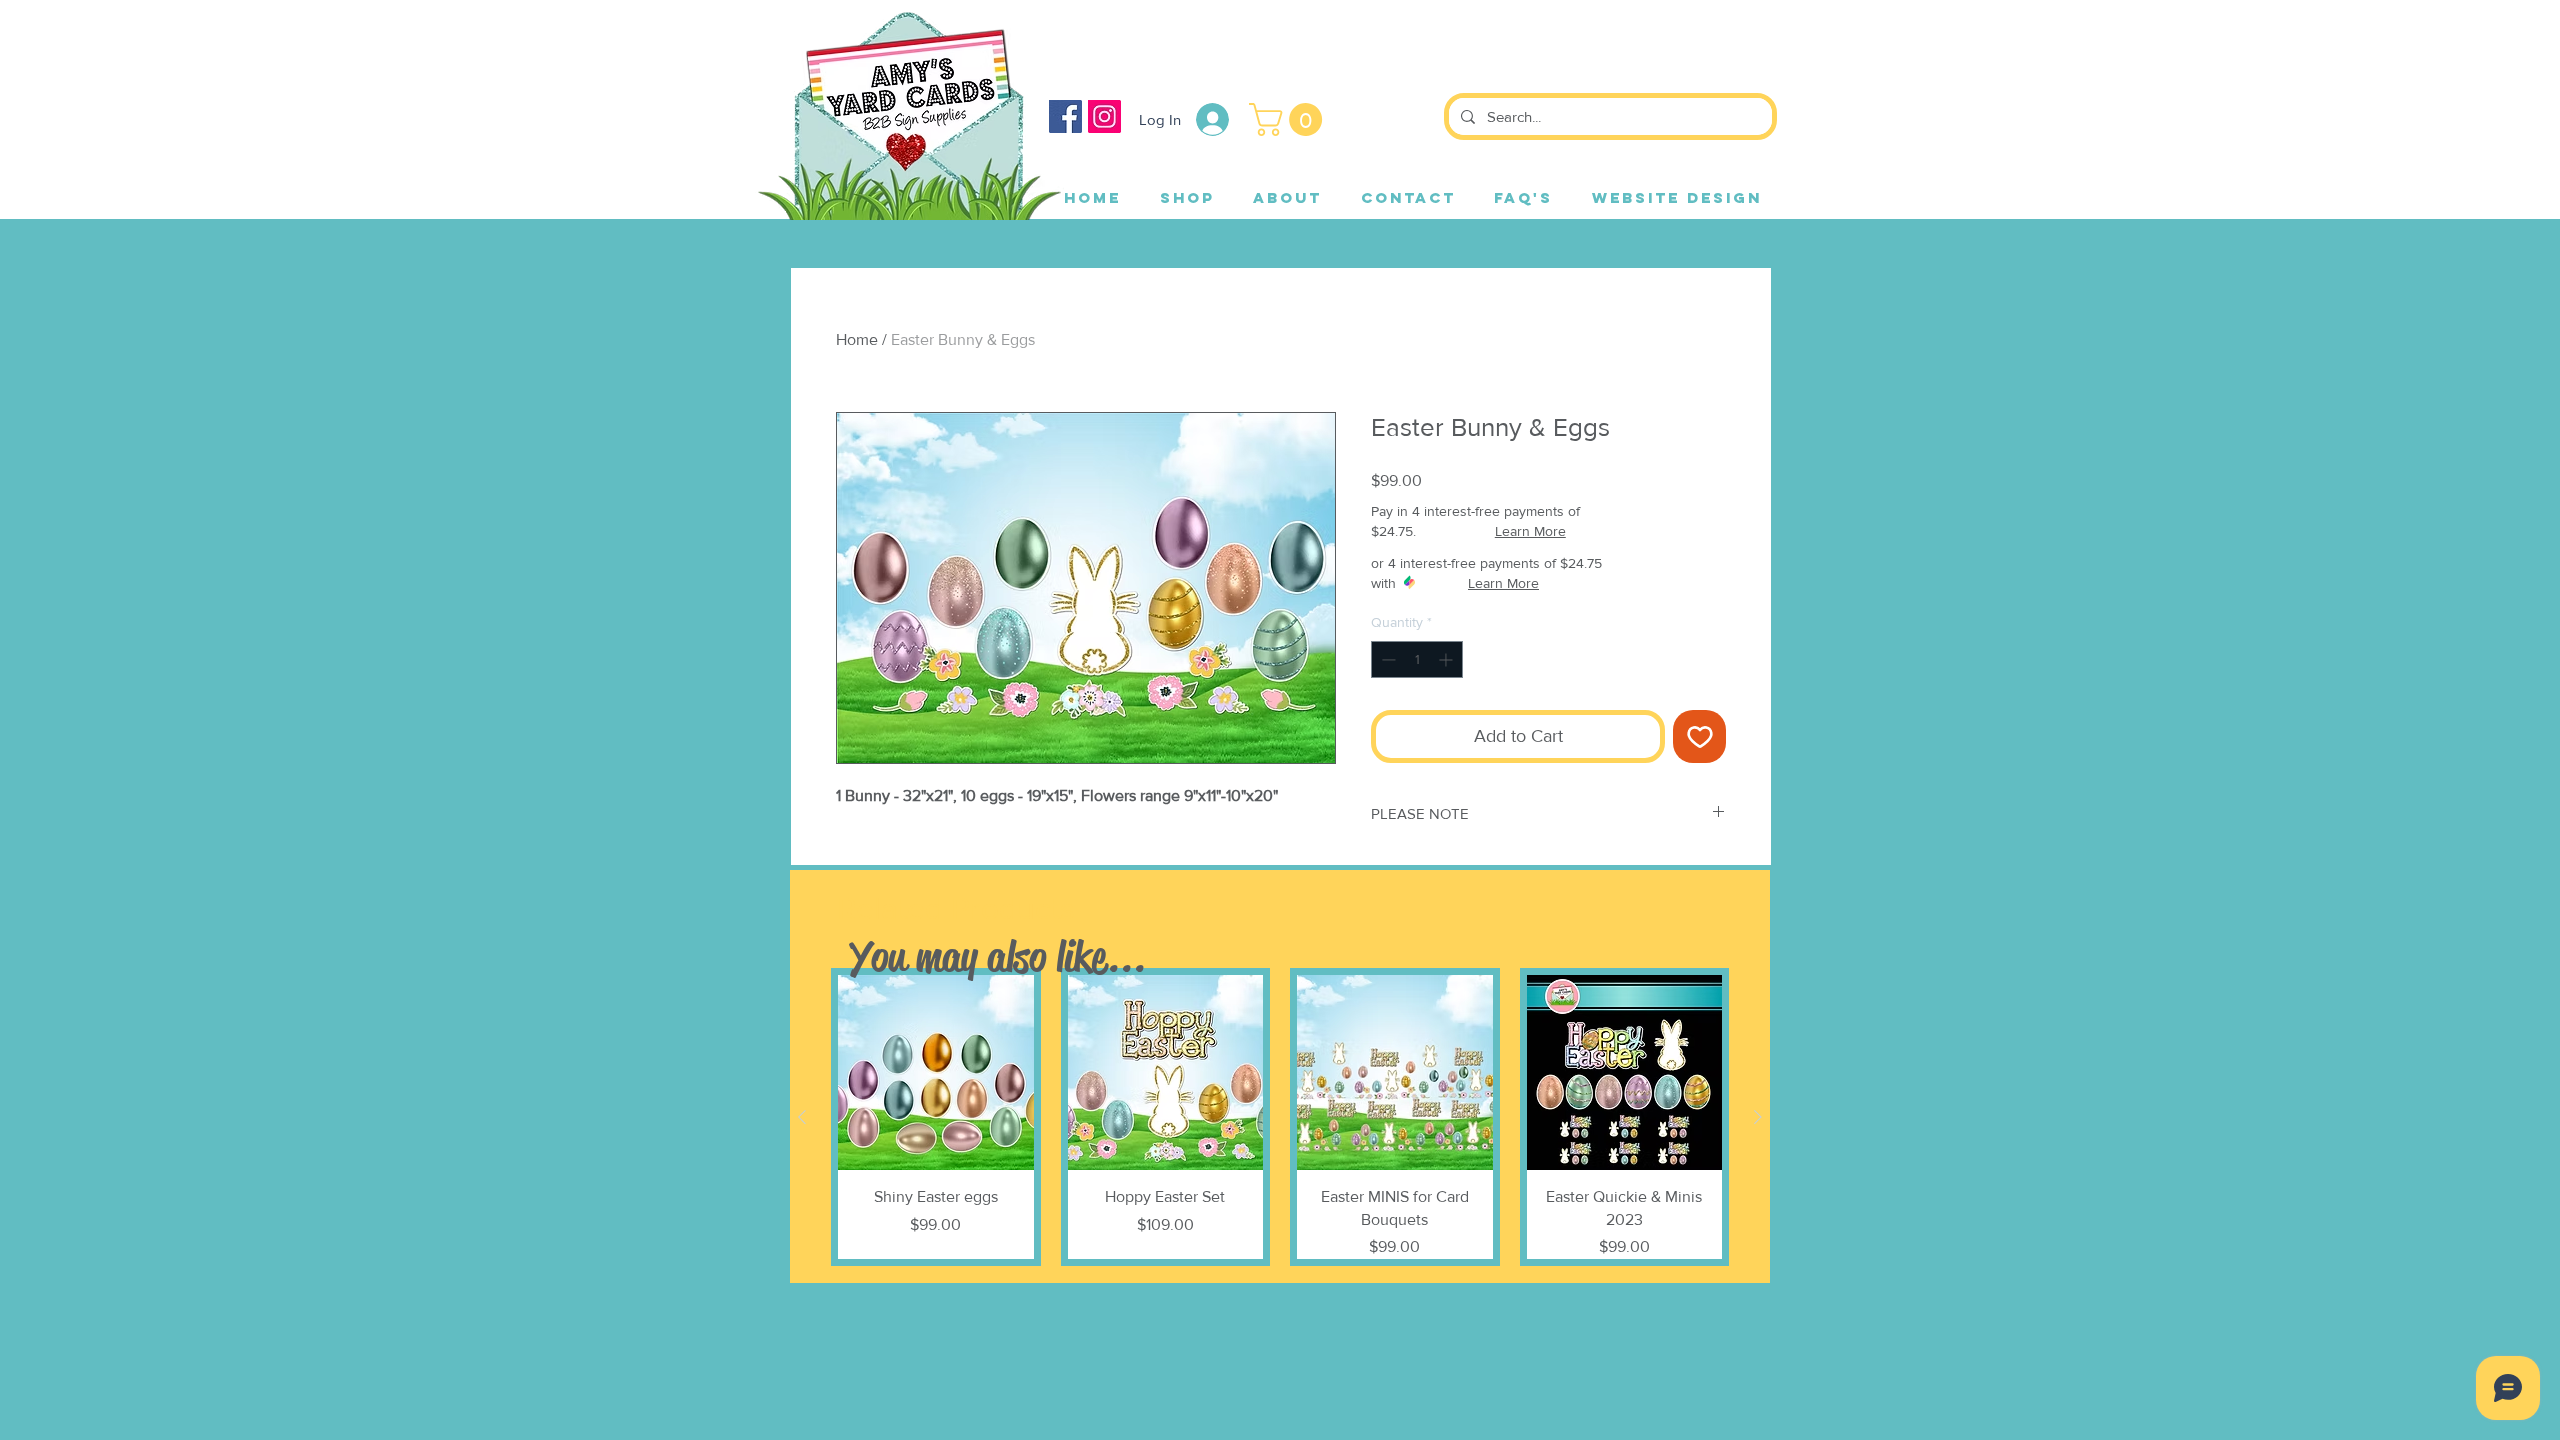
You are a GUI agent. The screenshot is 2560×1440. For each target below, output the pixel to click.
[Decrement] (1386, 659)
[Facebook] (1065, 116)
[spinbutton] (1417, 659)
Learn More (1530, 531)
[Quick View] (936, 1073)
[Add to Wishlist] (1699, 736)
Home (857, 339)
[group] (1280, 1117)
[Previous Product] (802, 1117)
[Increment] (1447, 659)
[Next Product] (1758, 1117)
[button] (1289, 119)
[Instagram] (1104, 116)
